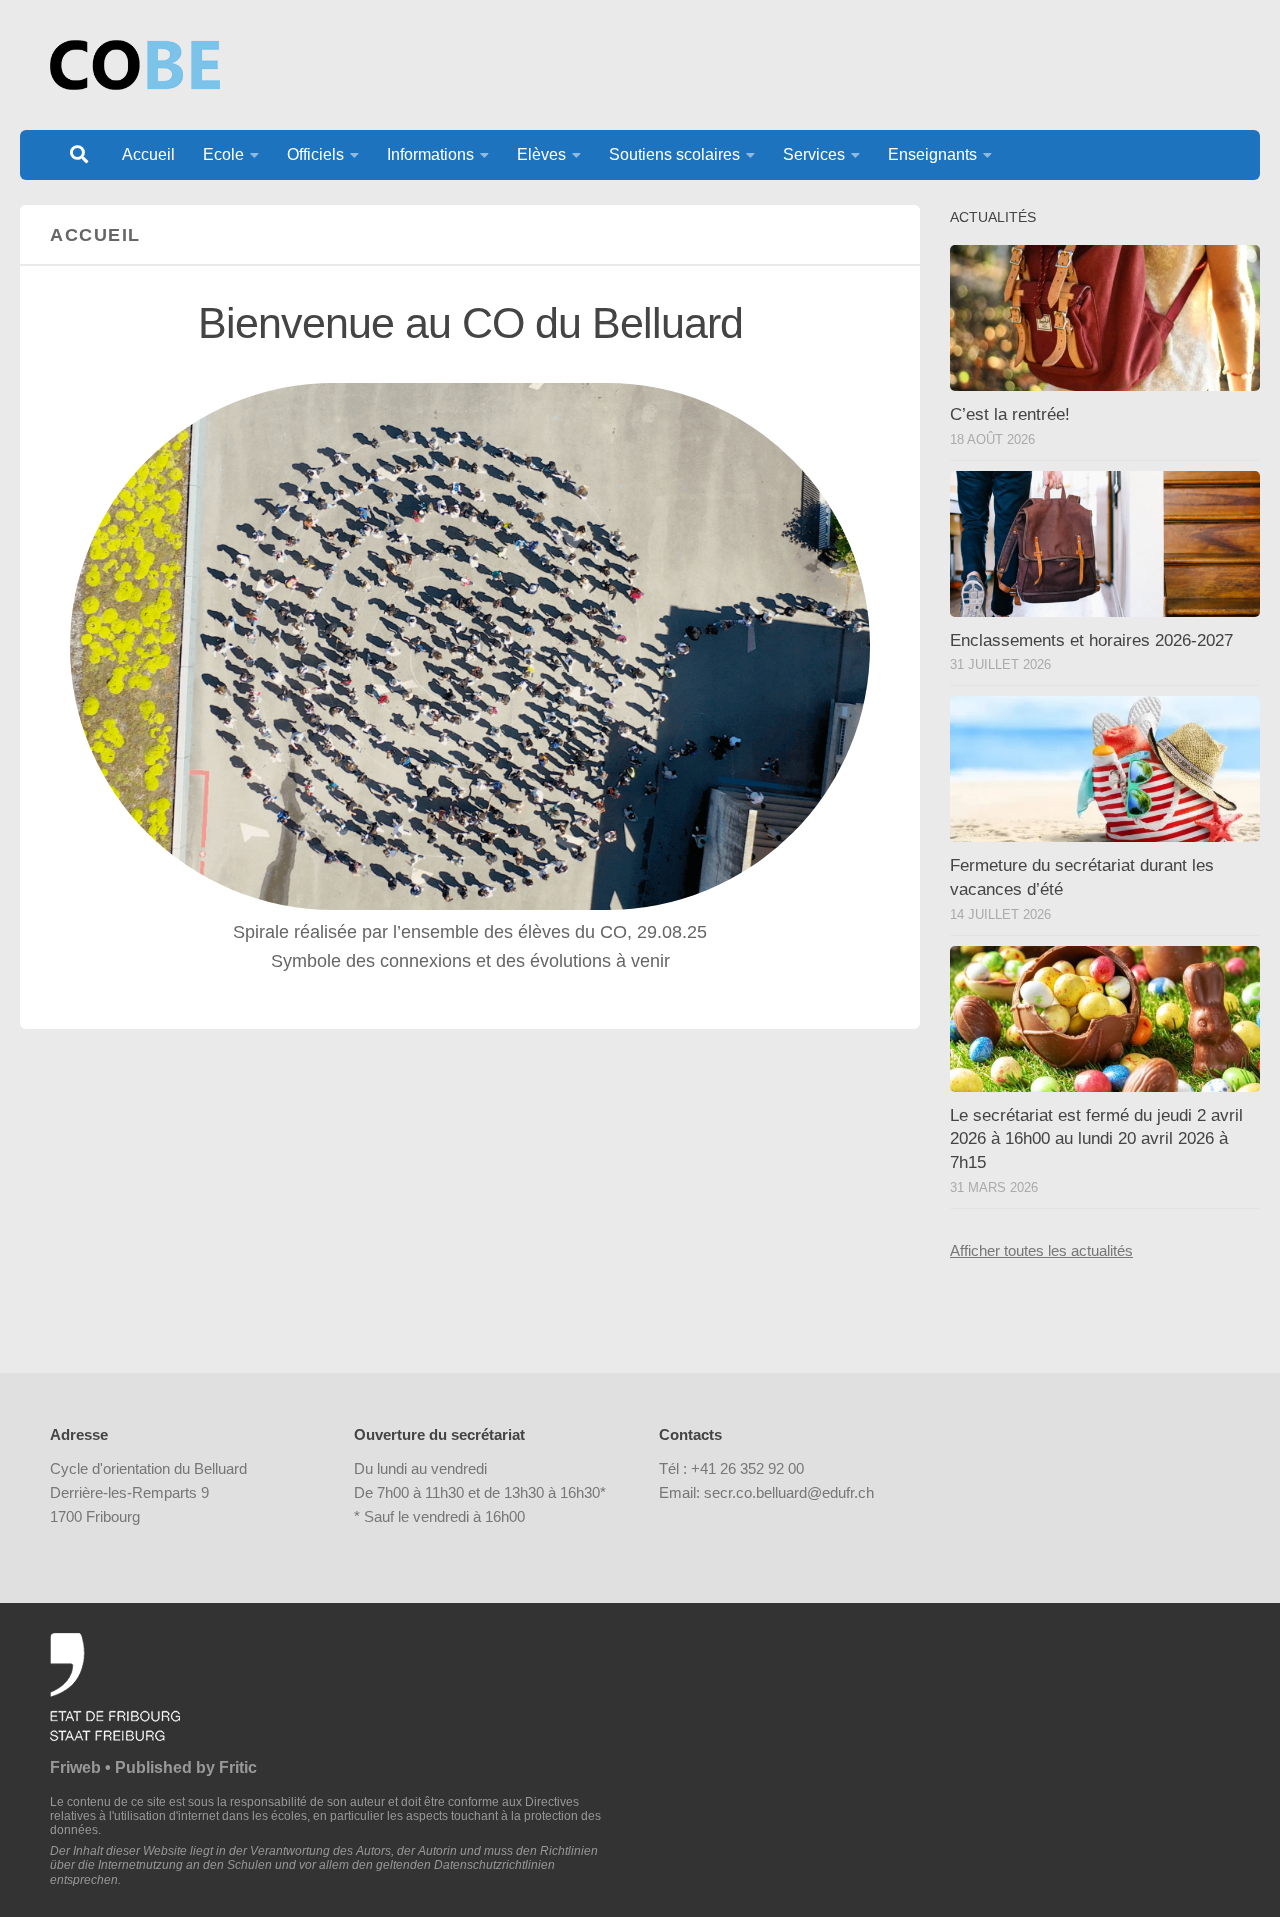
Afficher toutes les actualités (1041, 1250)
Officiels (315, 154)
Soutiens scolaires (674, 154)
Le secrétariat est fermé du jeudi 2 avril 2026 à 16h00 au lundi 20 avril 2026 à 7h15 (1096, 1139)
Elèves (541, 154)
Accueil (148, 154)
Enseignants (932, 154)
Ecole (223, 154)
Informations (430, 154)
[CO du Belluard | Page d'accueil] (135, 65)
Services (814, 154)
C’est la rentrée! (1010, 414)
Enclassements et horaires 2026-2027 (1091, 640)
